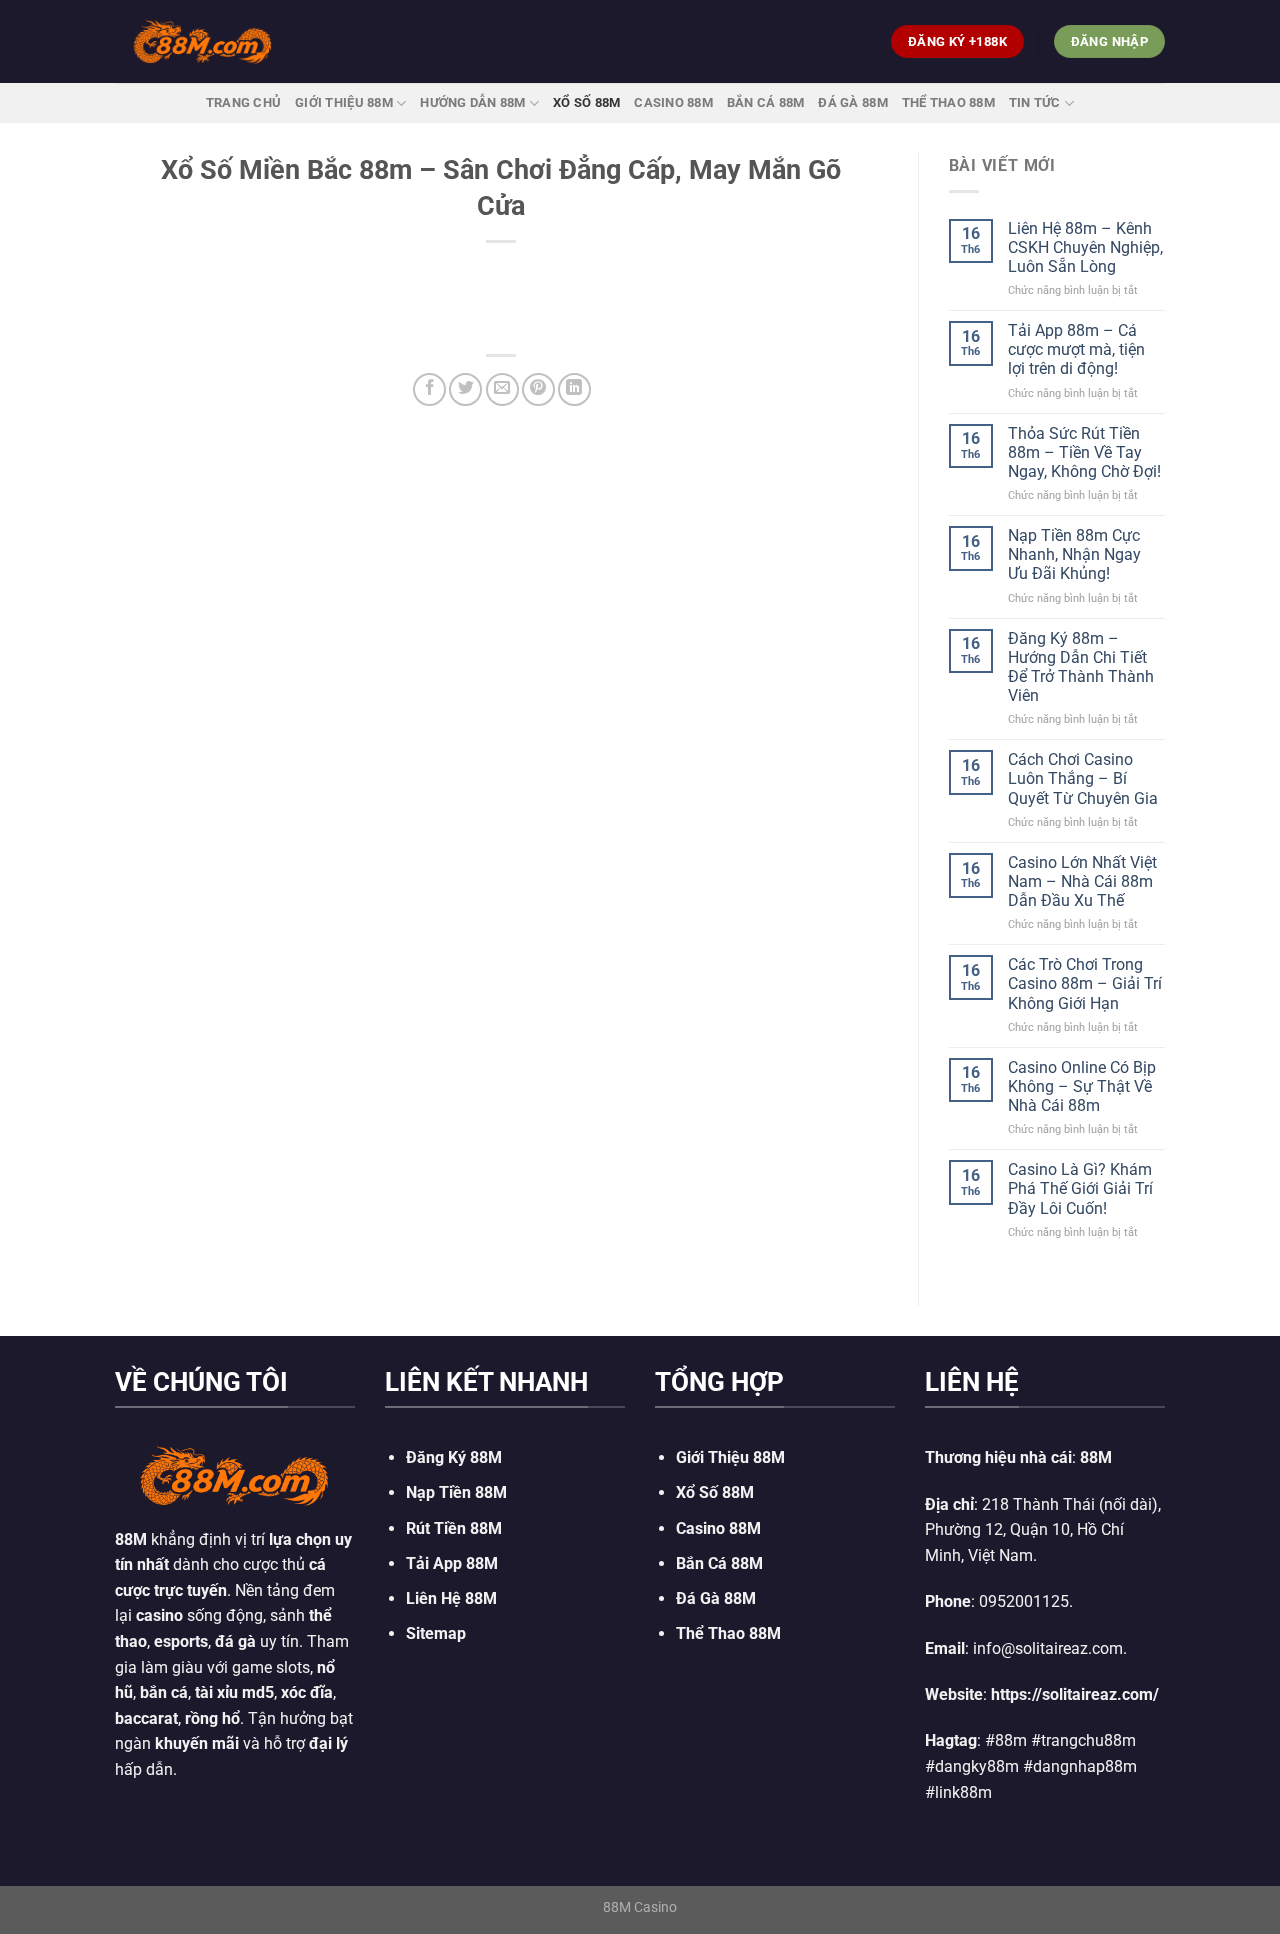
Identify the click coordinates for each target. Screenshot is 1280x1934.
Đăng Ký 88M (454, 1457)
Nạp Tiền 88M (456, 1492)
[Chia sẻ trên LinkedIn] (574, 389)
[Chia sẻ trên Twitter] (465, 389)
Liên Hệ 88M (451, 1598)
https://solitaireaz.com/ (1075, 1694)
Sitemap (436, 1633)
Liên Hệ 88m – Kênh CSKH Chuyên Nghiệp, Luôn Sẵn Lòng (1085, 247)
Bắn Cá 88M (766, 102)
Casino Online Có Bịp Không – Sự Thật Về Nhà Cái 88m (1082, 1086)
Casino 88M (673, 102)
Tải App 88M (452, 1563)
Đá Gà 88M (852, 102)
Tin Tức (1035, 102)
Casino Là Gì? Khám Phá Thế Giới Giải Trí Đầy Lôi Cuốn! (1080, 1188)
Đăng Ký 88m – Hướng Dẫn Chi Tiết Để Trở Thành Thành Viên (1081, 667)
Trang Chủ (243, 102)
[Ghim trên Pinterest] (538, 389)
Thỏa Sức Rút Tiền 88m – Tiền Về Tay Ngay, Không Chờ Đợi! (1084, 452)
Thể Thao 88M (948, 102)
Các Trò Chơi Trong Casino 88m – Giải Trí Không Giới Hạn (1085, 983)
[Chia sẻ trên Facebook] (429, 389)
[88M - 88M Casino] (203, 41)
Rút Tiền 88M (454, 1528)
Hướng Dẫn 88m (472, 102)
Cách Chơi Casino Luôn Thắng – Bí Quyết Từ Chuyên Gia (1083, 778)
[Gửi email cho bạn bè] (502, 389)
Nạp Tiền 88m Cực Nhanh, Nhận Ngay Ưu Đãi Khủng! (1074, 554)
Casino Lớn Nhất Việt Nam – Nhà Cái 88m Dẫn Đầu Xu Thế (1082, 881)
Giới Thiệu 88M (344, 102)
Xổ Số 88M (715, 1492)
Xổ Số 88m (586, 102)
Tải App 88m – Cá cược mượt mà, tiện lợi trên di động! (1076, 349)
